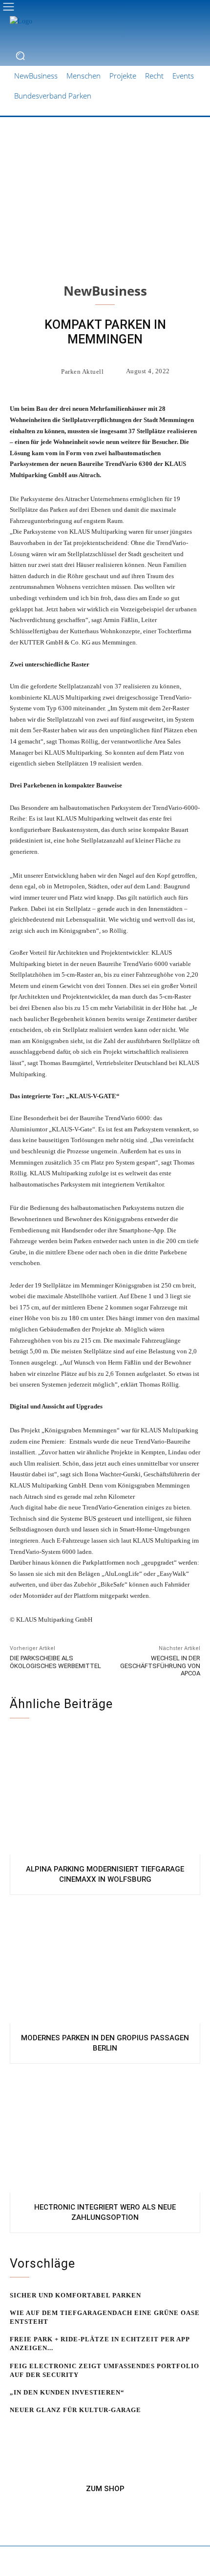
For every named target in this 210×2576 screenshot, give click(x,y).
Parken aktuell (82, 372)
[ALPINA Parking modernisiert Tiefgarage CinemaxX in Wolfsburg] (105, 1792)
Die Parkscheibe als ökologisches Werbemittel (55, 1662)
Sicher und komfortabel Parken (75, 2295)
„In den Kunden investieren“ (67, 2392)
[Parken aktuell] (50, 371)
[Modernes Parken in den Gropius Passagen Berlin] (105, 1962)
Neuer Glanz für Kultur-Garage (75, 2410)
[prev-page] (16, 2429)
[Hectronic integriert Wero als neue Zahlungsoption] (105, 2131)
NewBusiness (105, 291)
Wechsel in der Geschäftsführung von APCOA (160, 1666)
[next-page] (31, 2429)
